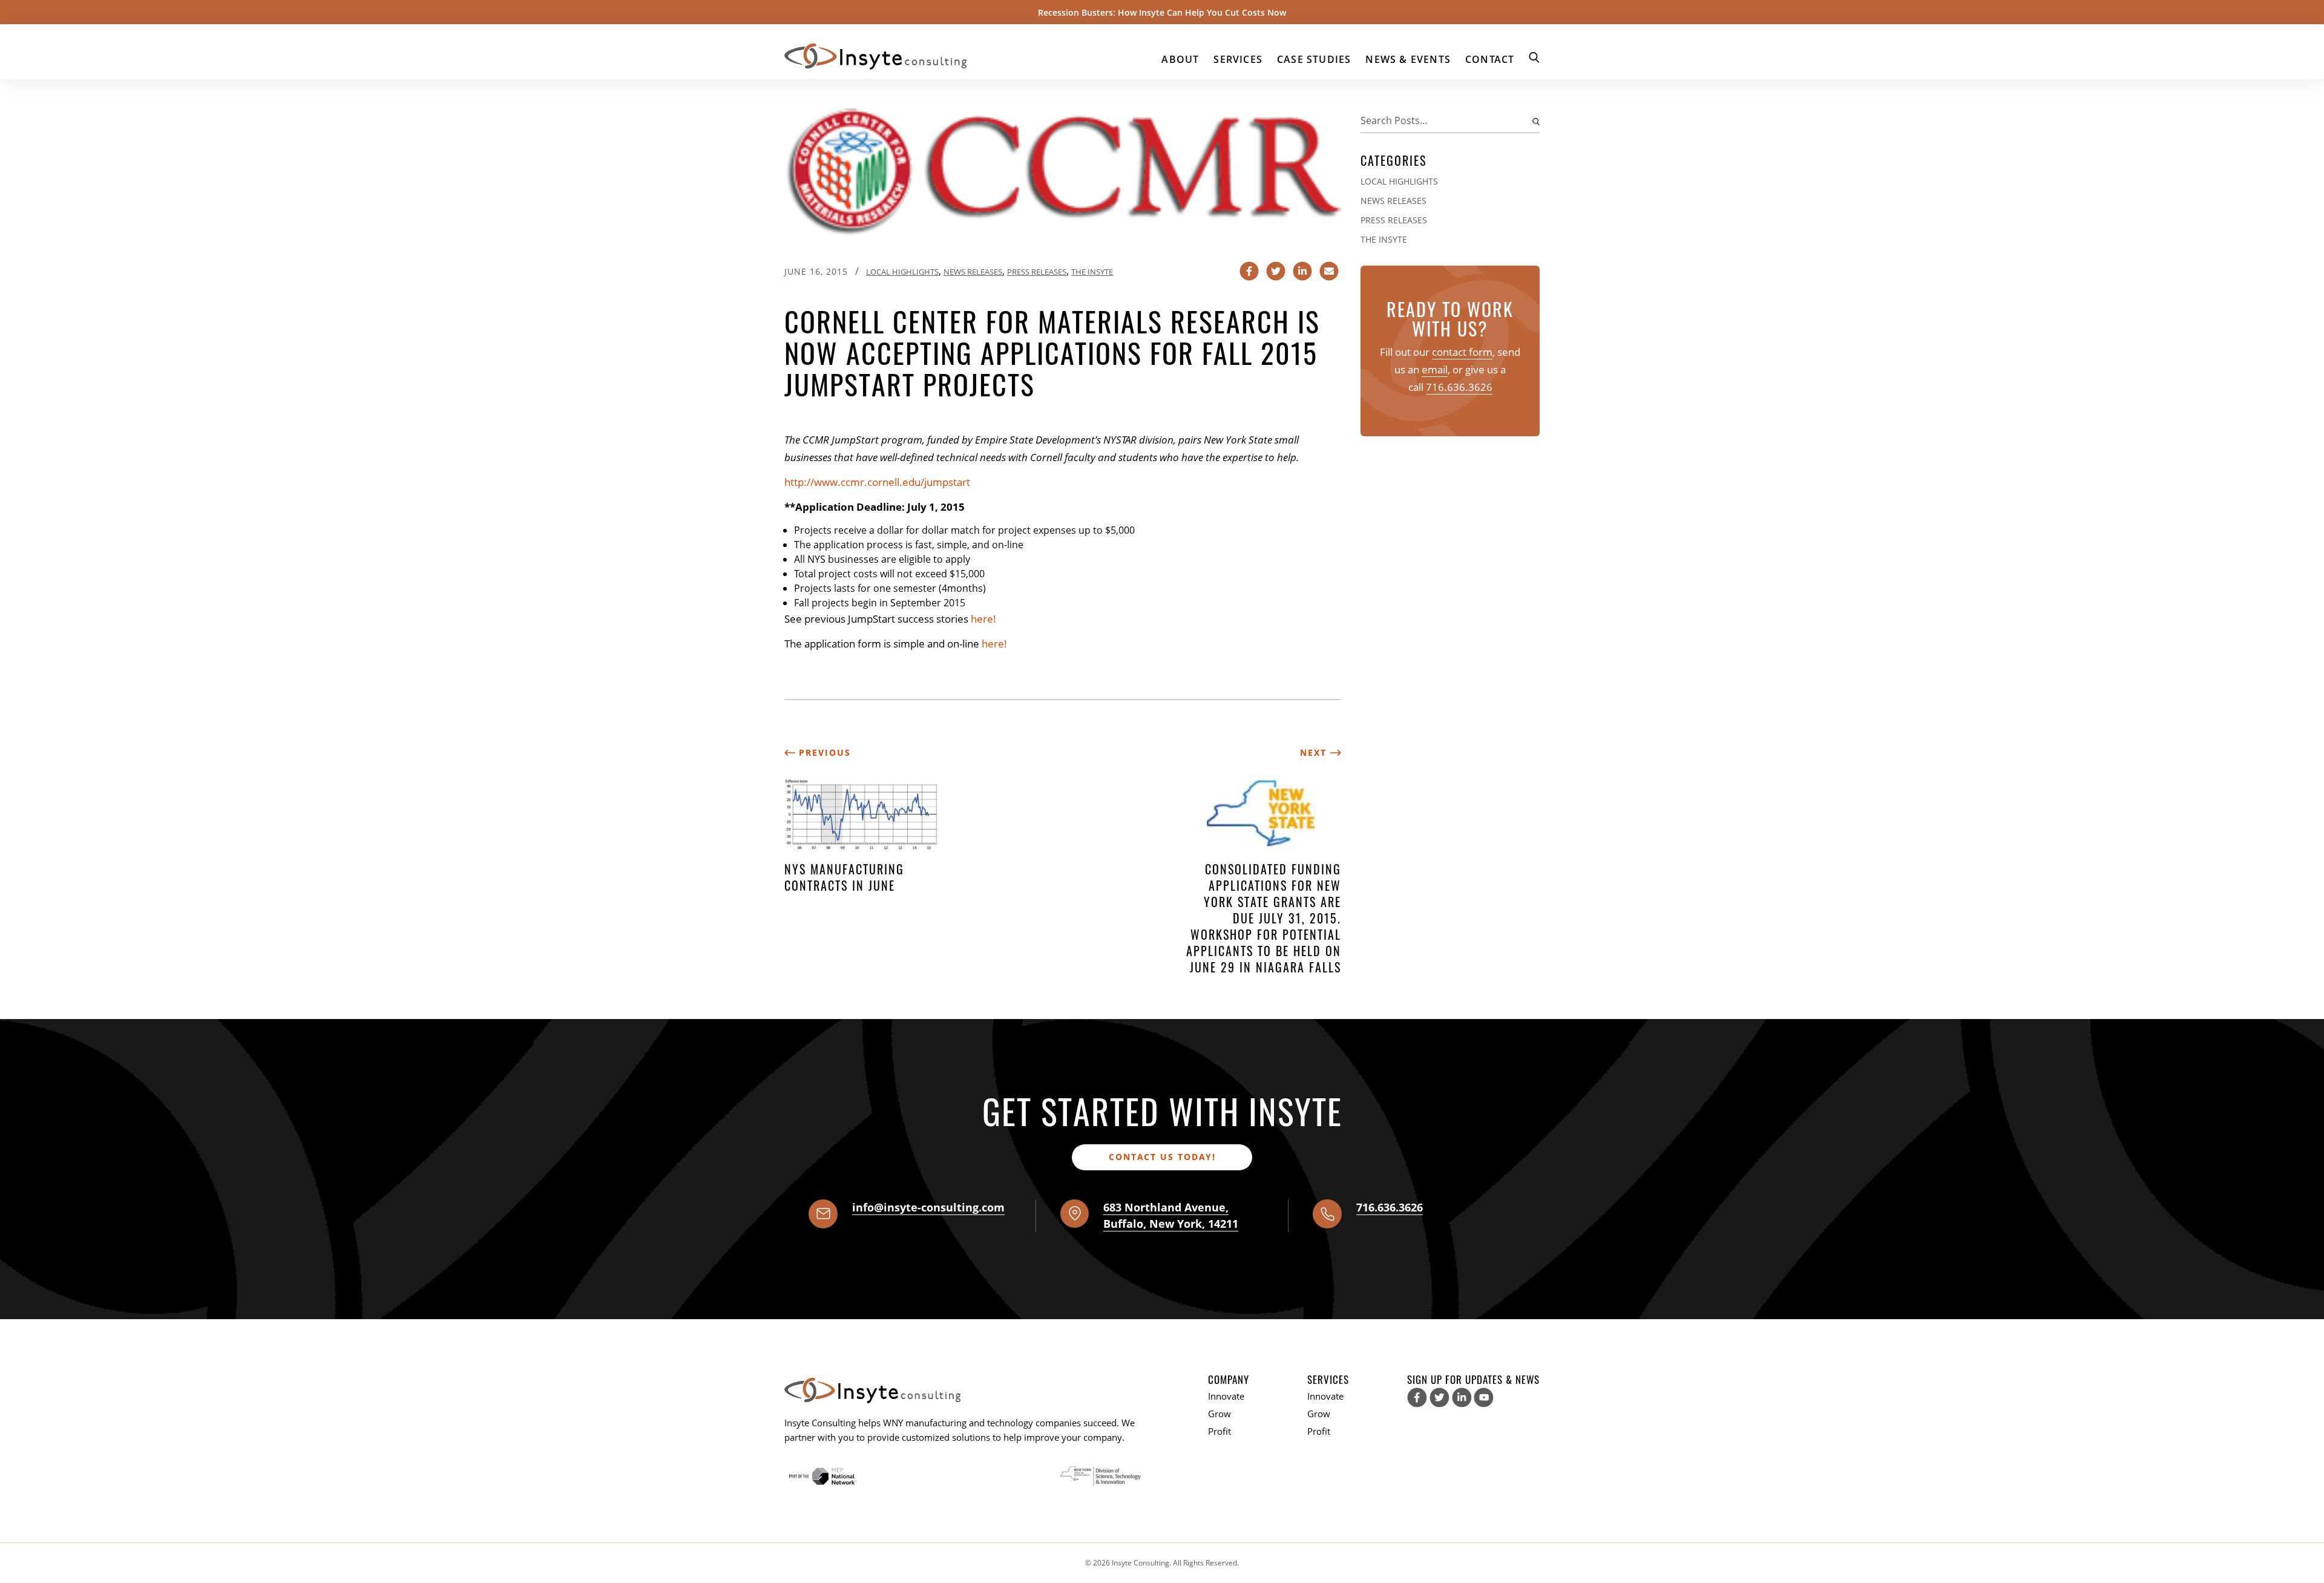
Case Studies (1314, 59)
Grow (1219, 1414)
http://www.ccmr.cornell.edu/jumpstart (877, 482)
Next (1315, 752)
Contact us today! (1162, 1157)
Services (1238, 59)
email (1435, 369)
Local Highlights (902, 272)
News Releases (973, 272)
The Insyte (1092, 272)
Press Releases (1037, 272)
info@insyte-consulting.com (928, 1207)
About (1180, 59)
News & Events (1408, 59)
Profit (1219, 1431)
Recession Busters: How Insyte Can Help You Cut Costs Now (1162, 12)
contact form (1462, 352)
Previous (823, 752)
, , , (1171, 1215)
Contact (1490, 59)
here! (983, 619)
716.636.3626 (1459, 387)
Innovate (1226, 1396)
